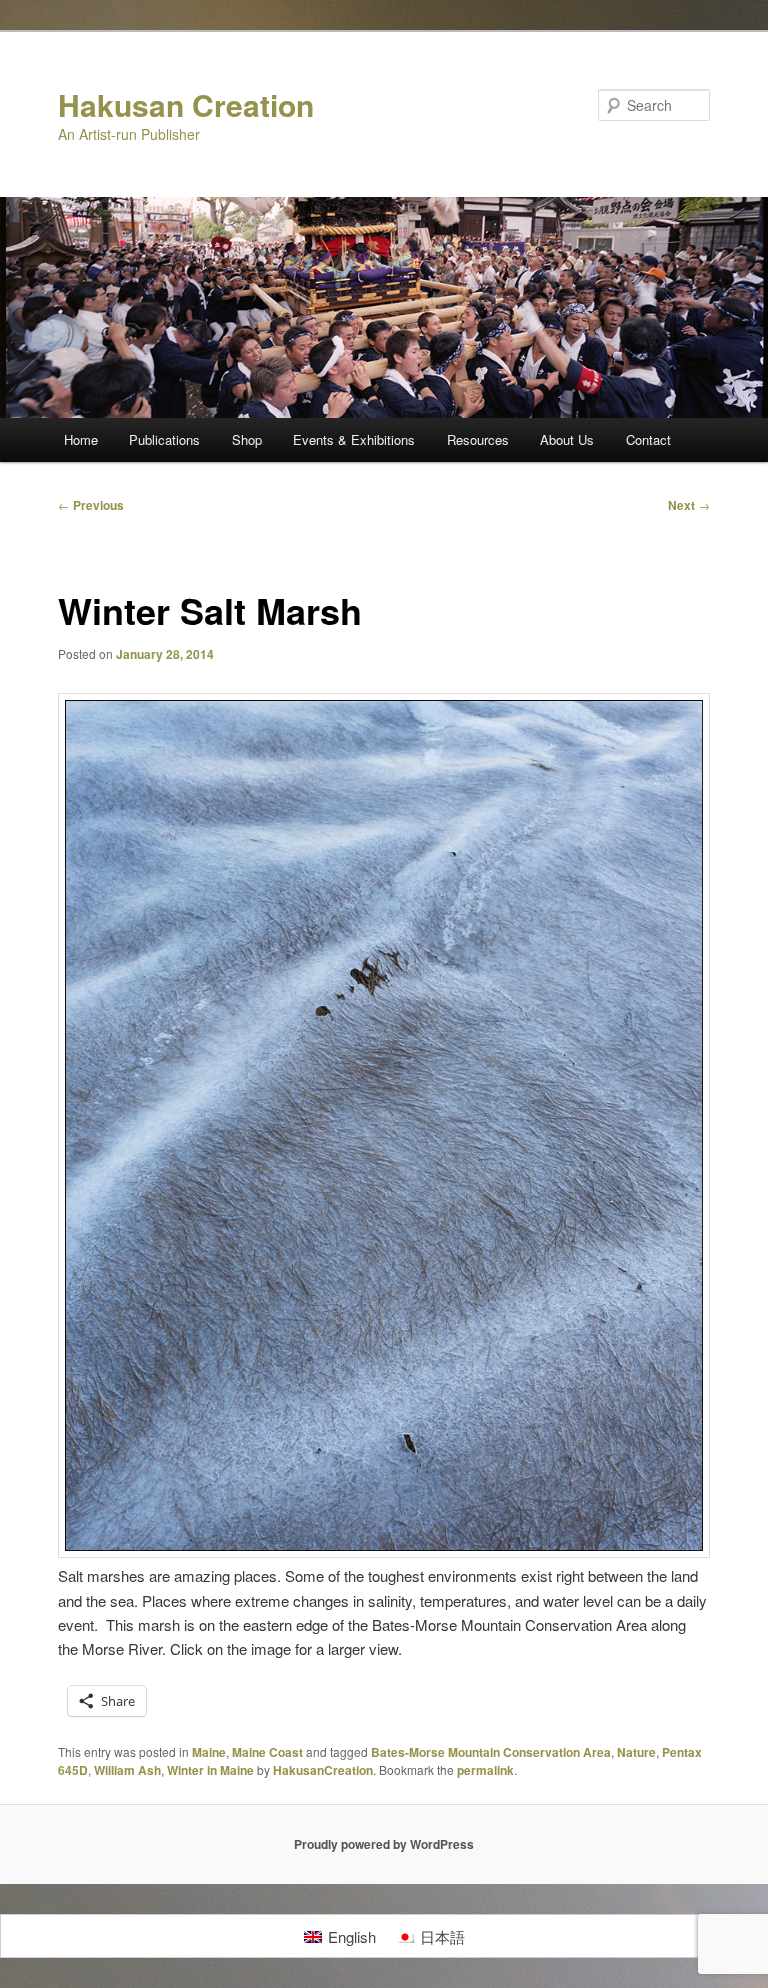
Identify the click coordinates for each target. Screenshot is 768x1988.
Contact (648, 439)
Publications (164, 439)
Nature (636, 1752)
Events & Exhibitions (354, 439)
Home (81, 439)
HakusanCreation (323, 1770)
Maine (209, 1752)
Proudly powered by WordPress (384, 1844)
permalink (485, 1770)
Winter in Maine (210, 1770)
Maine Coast (267, 1752)
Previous (91, 505)
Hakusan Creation (186, 104)
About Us (567, 439)
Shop (247, 439)
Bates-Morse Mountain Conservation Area (491, 1752)
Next (689, 505)
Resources (478, 439)
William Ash (127, 1770)
